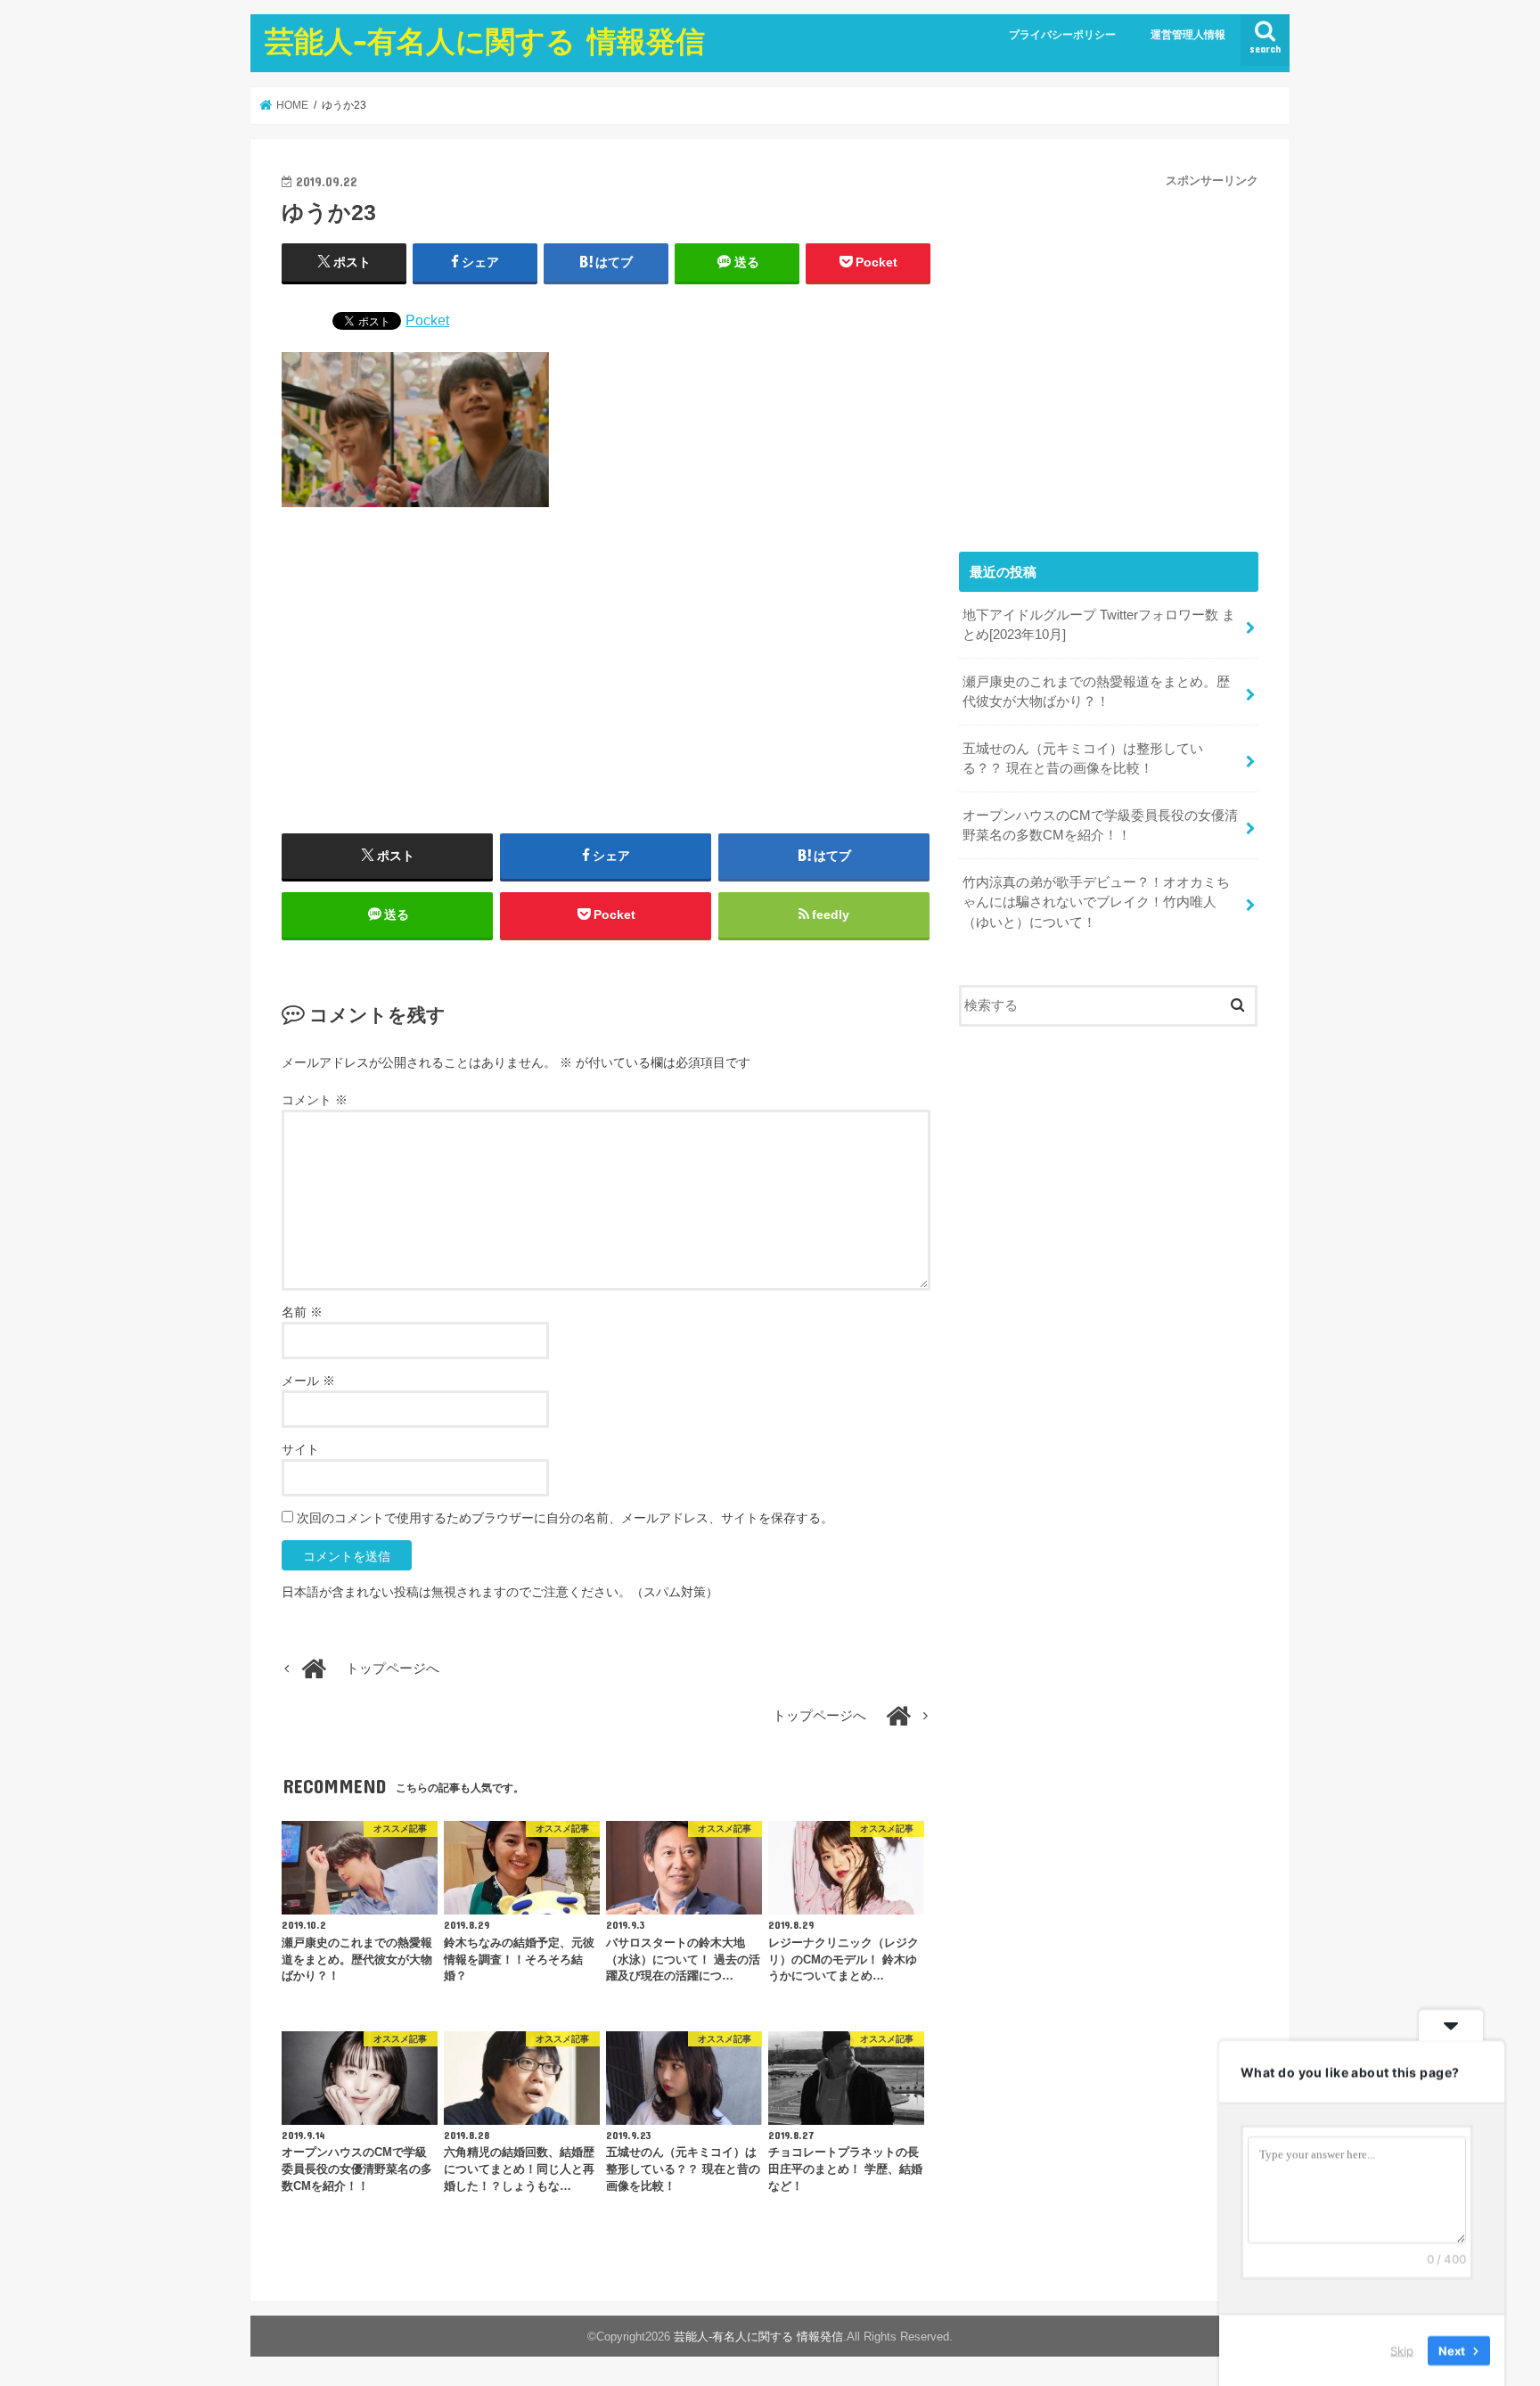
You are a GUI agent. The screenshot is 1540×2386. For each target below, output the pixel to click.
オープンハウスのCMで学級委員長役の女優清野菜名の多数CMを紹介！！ (1100, 825)
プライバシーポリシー (1062, 35)
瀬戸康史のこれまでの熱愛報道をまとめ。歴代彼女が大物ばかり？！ (1096, 692)
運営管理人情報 (1188, 35)
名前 (302, 1312)
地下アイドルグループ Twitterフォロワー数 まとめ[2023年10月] (1099, 625)
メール (308, 1381)
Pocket (427, 320)
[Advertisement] (606, 677)
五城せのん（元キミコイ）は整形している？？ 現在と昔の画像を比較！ (1083, 758)
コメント (315, 1100)
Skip (1402, 2349)
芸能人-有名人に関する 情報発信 (485, 41)
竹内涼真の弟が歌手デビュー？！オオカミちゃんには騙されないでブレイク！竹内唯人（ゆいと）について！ (1096, 902)
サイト (300, 1449)
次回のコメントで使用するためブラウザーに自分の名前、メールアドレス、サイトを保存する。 (565, 1518)
